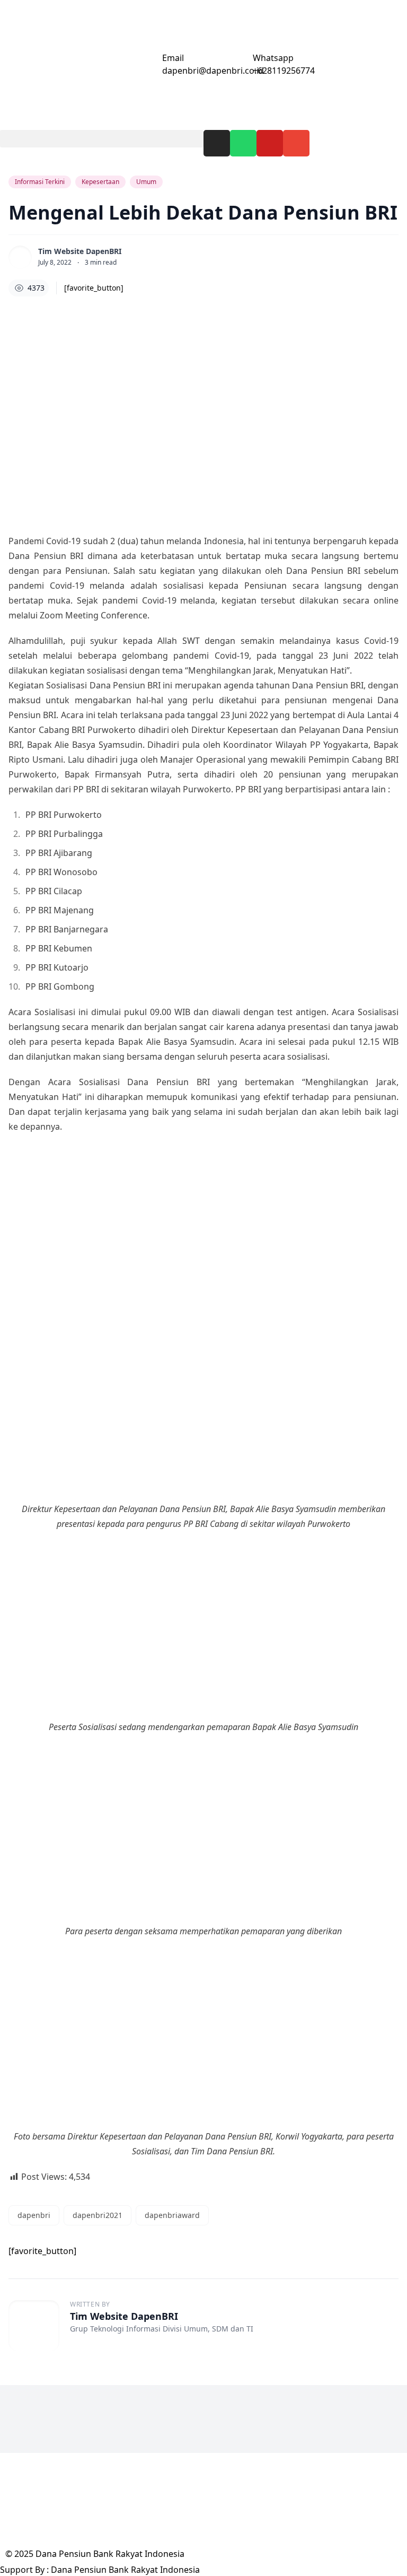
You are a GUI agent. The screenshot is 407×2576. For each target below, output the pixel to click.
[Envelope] (296, 143)
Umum (146, 182)
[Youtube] (270, 143)
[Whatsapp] (243, 143)
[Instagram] (217, 143)
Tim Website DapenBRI (80, 251)
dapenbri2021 (98, 2215)
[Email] (149, 65)
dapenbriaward (172, 2215)
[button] (102, 139)
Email (173, 58)
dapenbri (34, 2215)
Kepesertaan (100, 182)
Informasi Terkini (40, 182)
